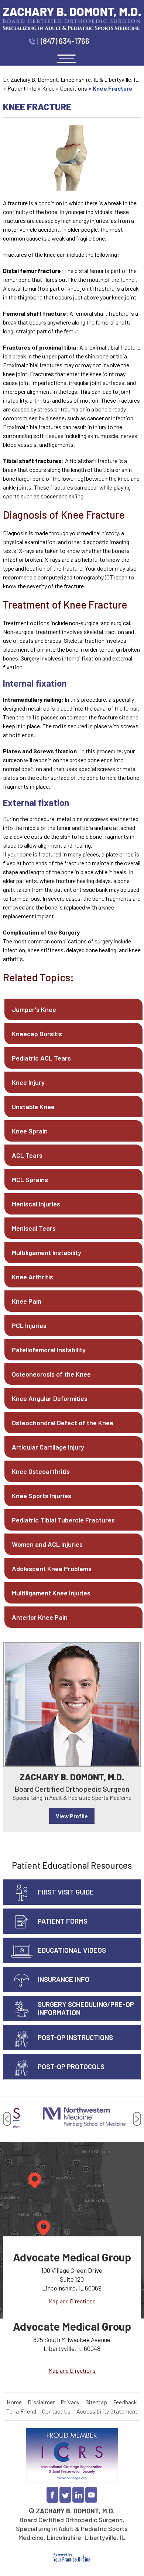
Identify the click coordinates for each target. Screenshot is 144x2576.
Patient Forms (63, 1921)
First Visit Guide (66, 1892)
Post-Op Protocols (71, 2066)
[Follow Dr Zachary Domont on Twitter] (65, 2495)
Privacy (70, 2402)
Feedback (125, 2402)
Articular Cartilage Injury (48, 1447)
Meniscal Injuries (36, 1204)
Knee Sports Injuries (42, 1496)
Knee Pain (27, 1301)
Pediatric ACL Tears (41, 1058)
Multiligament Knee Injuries (51, 1593)
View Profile (72, 1816)
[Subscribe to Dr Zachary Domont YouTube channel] (91, 2495)
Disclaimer (41, 2402)
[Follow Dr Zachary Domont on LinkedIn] (78, 2495)
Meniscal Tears (34, 1228)
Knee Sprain (30, 1131)
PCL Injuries (29, 1325)
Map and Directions (72, 2301)
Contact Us (56, 2411)
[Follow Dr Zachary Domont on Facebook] (52, 2495)
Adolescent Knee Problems (52, 1569)
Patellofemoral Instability (49, 1350)
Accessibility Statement (107, 2411)
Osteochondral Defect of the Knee (63, 1423)
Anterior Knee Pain (40, 1617)
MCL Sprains (30, 1180)
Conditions (74, 88)
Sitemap (96, 2402)
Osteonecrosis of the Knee (51, 1374)
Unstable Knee (33, 1107)
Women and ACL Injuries (47, 1544)
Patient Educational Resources (72, 1865)
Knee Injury (28, 1082)
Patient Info (22, 88)
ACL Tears (27, 1155)
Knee (48, 88)
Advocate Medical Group (72, 2257)
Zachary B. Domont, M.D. (72, 1777)
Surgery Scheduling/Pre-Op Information (86, 2008)
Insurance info (64, 1979)
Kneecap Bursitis (37, 1034)
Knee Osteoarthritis (41, 1471)
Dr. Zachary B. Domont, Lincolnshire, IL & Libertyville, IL (71, 79)
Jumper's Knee (34, 1009)
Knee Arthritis (32, 1277)
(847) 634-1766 (65, 41)
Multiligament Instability (47, 1252)
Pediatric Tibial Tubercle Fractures (63, 1520)
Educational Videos (72, 1950)
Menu (67, 59)
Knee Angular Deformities (50, 1398)
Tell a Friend (21, 2411)
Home (14, 2402)
